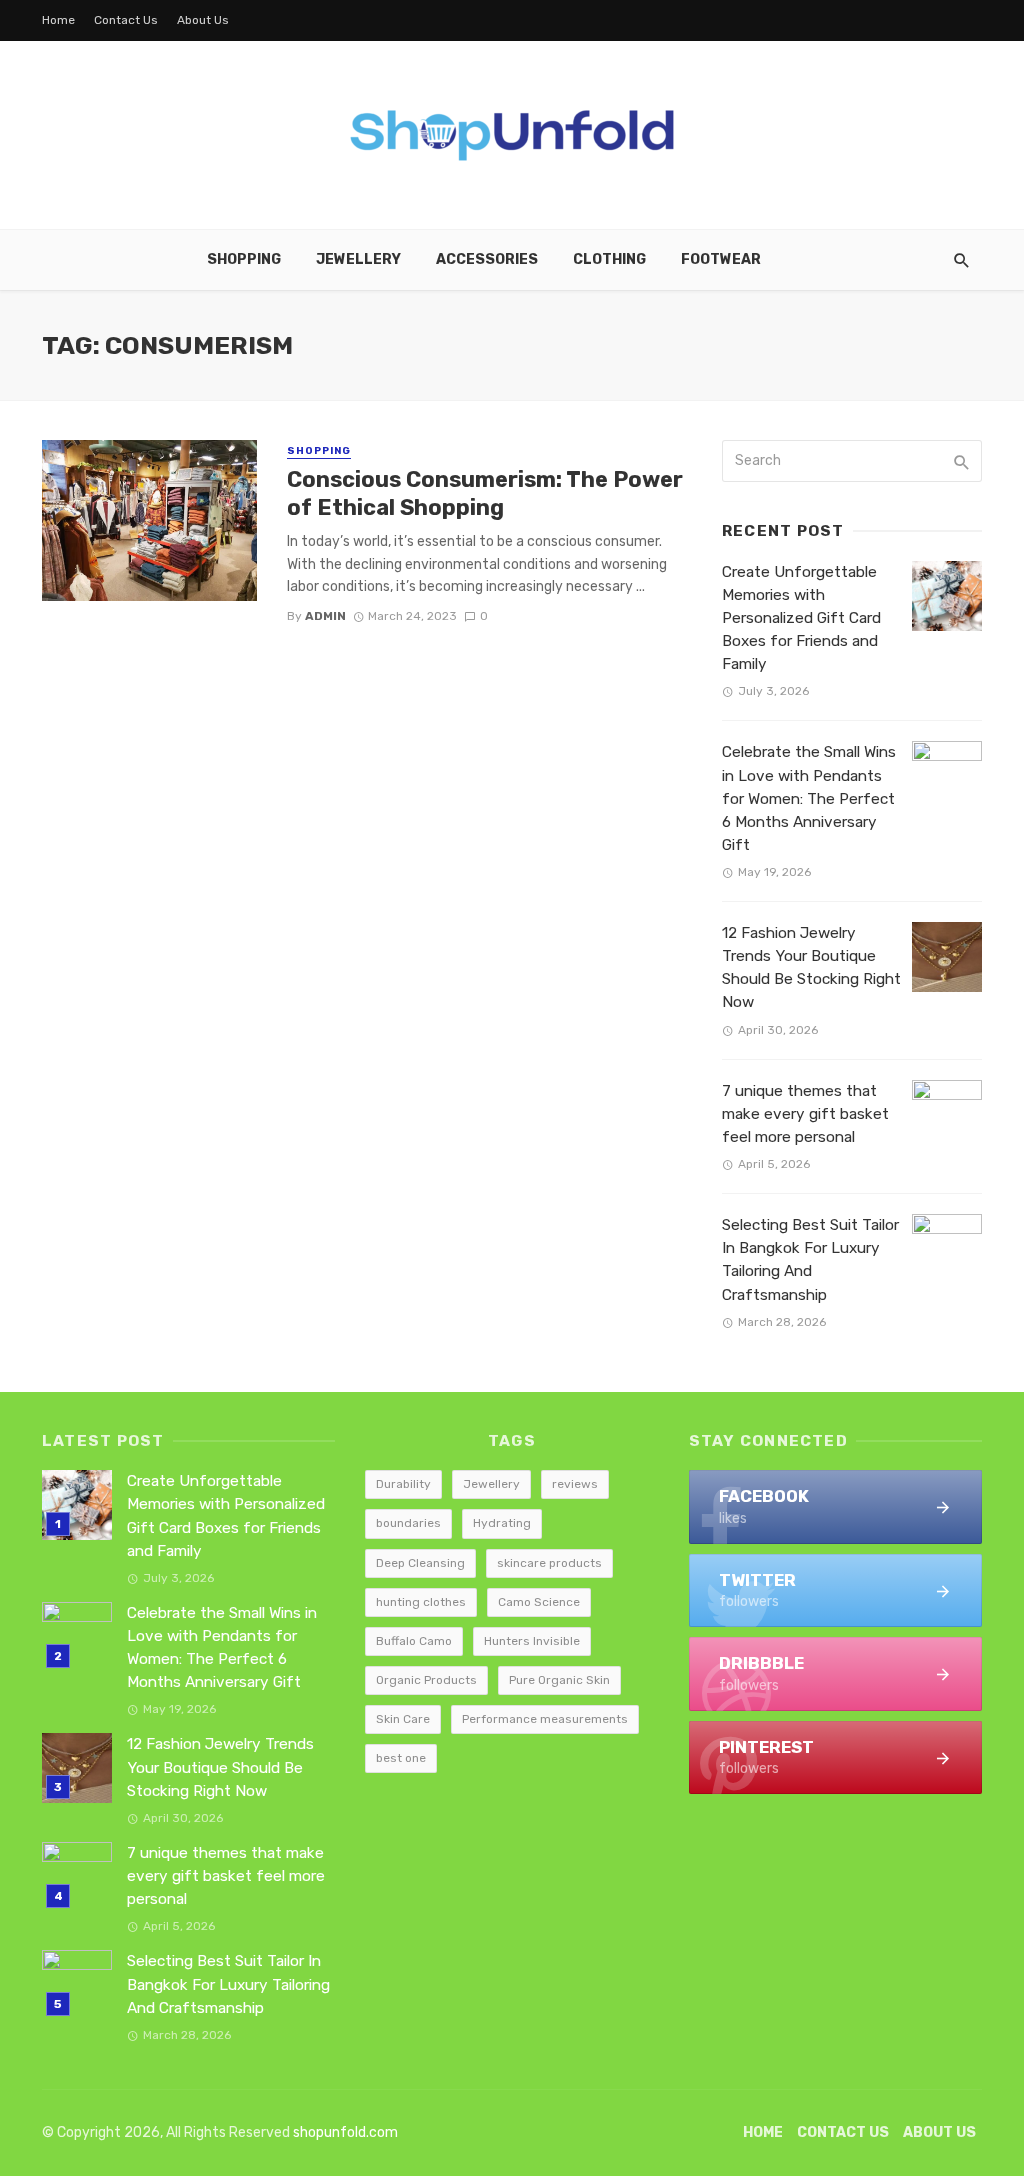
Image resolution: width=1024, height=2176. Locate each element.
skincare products (549, 1563)
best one (401, 1758)
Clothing (609, 259)
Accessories (487, 259)
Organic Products (426, 1680)
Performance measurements (545, 1719)
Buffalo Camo (414, 1641)
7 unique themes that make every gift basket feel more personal (805, 1114)
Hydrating (502, 1523)
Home (58, 20)
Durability (403, 1484)
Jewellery (358, 259)
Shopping (244, 259)
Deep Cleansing (420, 1563)
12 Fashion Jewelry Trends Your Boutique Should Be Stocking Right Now (811, 967)
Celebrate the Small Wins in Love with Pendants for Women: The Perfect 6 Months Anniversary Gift (809, 798)
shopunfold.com (345, 2132)
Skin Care (403, 1719)
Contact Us (126, 20)
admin (325, 616)
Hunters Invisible (532, 1641)
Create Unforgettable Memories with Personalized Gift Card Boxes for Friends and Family (801, 618)
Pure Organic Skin (559, 1680)
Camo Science (539, 1602)
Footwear (721, 259)
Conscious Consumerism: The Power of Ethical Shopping (485, 493)
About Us (203, 20)
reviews (575, 1484)
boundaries (408, 1523)
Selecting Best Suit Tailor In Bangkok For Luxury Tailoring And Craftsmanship (810, 1259)
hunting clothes (421, 1602)
